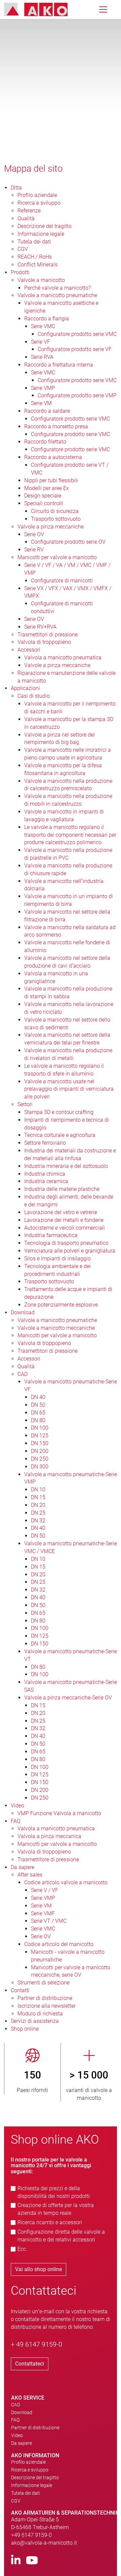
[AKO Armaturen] (41, 9)
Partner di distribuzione (35, 2428)
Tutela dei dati (26, 2493)
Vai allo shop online (38, 2269)
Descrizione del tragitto (35, 2478)
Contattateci (30, 2364)
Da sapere (22, 2443)
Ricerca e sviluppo (30, 2470)
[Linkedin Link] (16, 2561)
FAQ (15, 2420)
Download (22, 2412)
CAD (16, 2405)
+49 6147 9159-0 (31, 2535)
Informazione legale (32, 2485)
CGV (16, 2501)
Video (17, 2435)
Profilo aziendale (28, 2462)
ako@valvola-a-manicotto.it (44, 2543)
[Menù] (103, 9)
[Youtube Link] (32, 2561)
